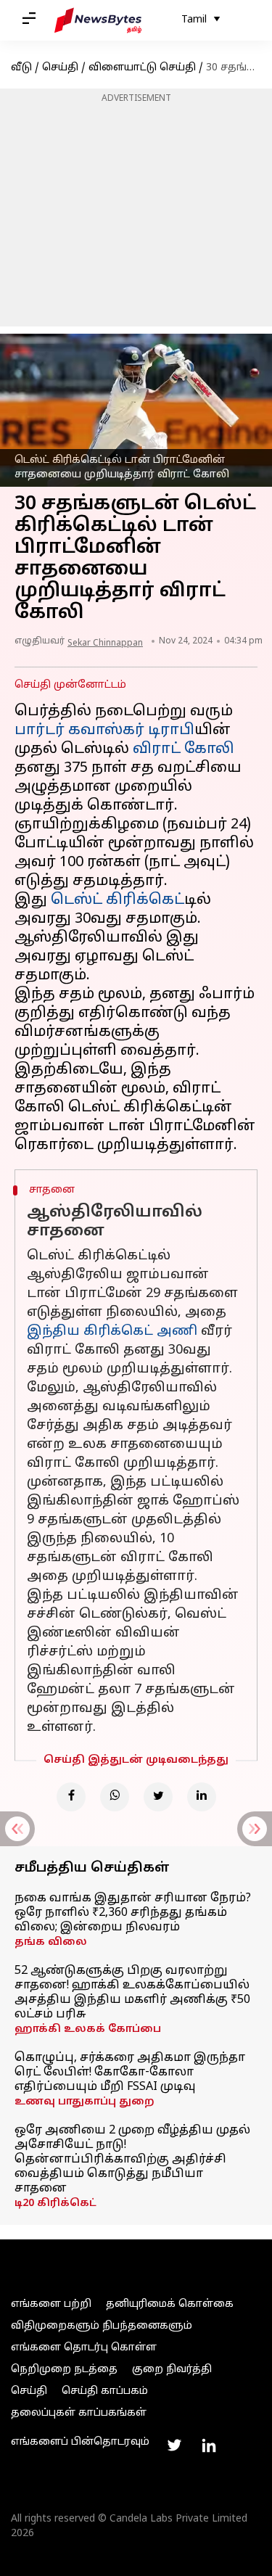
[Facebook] (71, 1797)
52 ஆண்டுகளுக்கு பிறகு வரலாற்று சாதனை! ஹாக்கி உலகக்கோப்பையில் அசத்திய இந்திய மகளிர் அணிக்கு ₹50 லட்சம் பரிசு (132, 1993)
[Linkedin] (202, 1797)
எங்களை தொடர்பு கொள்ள (84, 2348)
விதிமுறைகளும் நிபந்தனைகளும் (102, 2326)
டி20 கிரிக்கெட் (55, 2203)
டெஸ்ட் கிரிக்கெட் (118, 900)
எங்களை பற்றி (51, 2304)
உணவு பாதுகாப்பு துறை (85, 2102)
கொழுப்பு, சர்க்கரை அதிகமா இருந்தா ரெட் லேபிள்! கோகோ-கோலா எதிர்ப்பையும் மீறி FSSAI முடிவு (130, 2073)
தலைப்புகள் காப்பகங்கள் (79, 2413)
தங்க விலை (51, 1942)
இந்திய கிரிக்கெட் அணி (112, 1332)
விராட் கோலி (184, 749)
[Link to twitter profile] (174, 2445)
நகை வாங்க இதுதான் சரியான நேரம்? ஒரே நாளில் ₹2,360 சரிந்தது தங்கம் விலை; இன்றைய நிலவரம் (133, 1913)
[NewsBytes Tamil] (98, 20)
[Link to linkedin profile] (209, 2445)
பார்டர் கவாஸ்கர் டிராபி (104, 731)
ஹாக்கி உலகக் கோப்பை (88, 2029)
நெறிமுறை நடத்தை (64, 2370)
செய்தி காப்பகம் (105, 2391)
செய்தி (60, 68)
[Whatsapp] (115, 1797)
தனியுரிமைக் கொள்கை (170, 2304)
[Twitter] (158, 1797)
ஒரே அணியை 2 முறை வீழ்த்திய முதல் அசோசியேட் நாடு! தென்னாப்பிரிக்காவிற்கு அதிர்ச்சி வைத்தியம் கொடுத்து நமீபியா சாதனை (132, 2160)
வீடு (21, 68)
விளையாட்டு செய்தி (142, 68)
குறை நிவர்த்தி (172, 2370)
